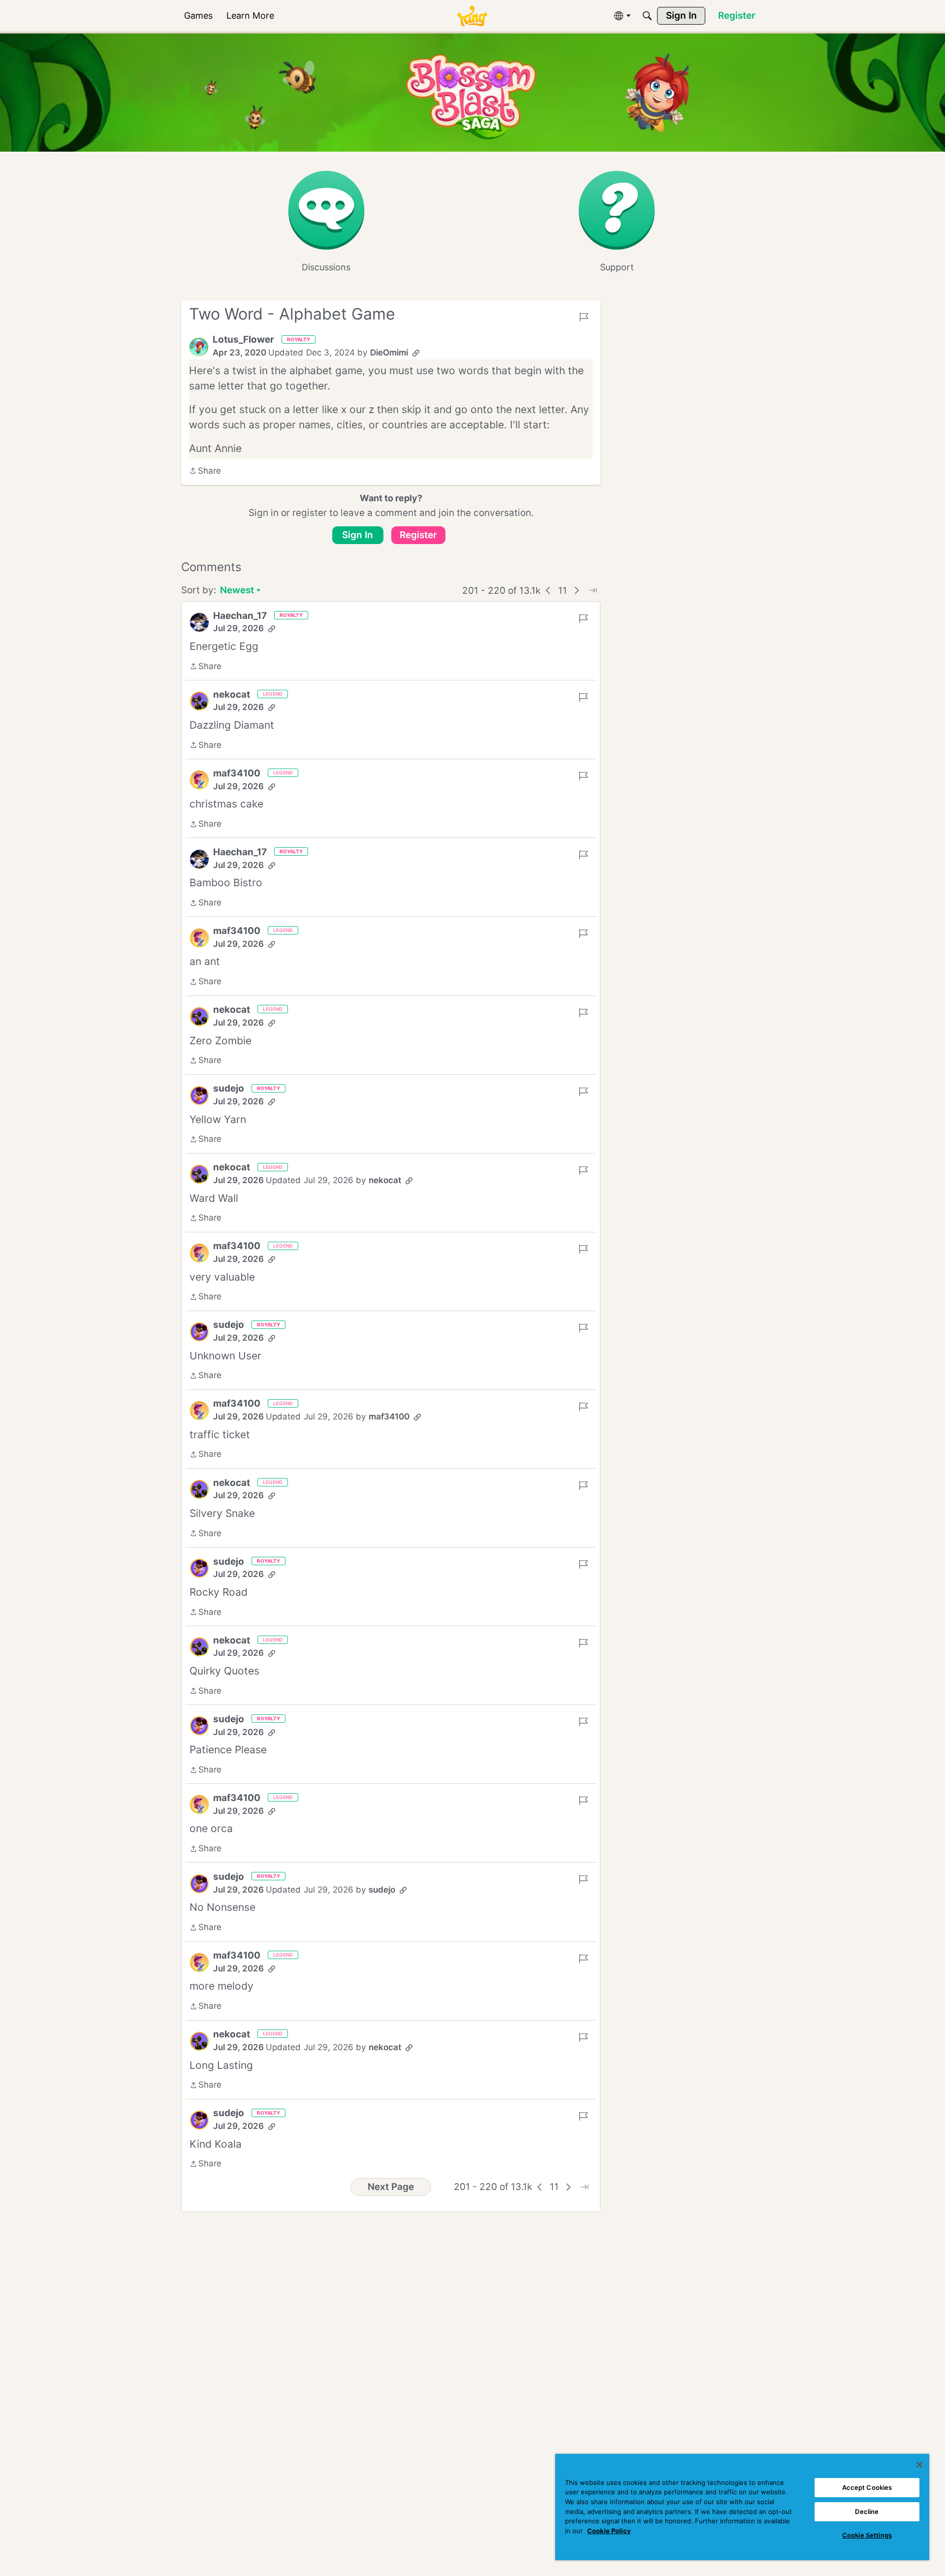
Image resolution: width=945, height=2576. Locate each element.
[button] (199, 347)
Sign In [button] (358, 535)
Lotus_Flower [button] (243, 339)
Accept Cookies (867, 2487)
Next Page (391, 2187)
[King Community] (472, 16)
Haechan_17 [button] (240, 616)
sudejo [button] (229, 1088)
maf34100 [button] (237, 773)
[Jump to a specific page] (593, 590)
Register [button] (418, 535)
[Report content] (584, 317)
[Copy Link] (416, 353)
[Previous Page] (548, 590)
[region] (742, 2507)
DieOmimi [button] (389, 353)
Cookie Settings (867, 2535)
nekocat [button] (232, 694)
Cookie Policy (609, 2531)
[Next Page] (577, 590)
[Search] (647, 16)
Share (205, 472)
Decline (867, 2512)
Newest (237, 591)
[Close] (919, 2465)
